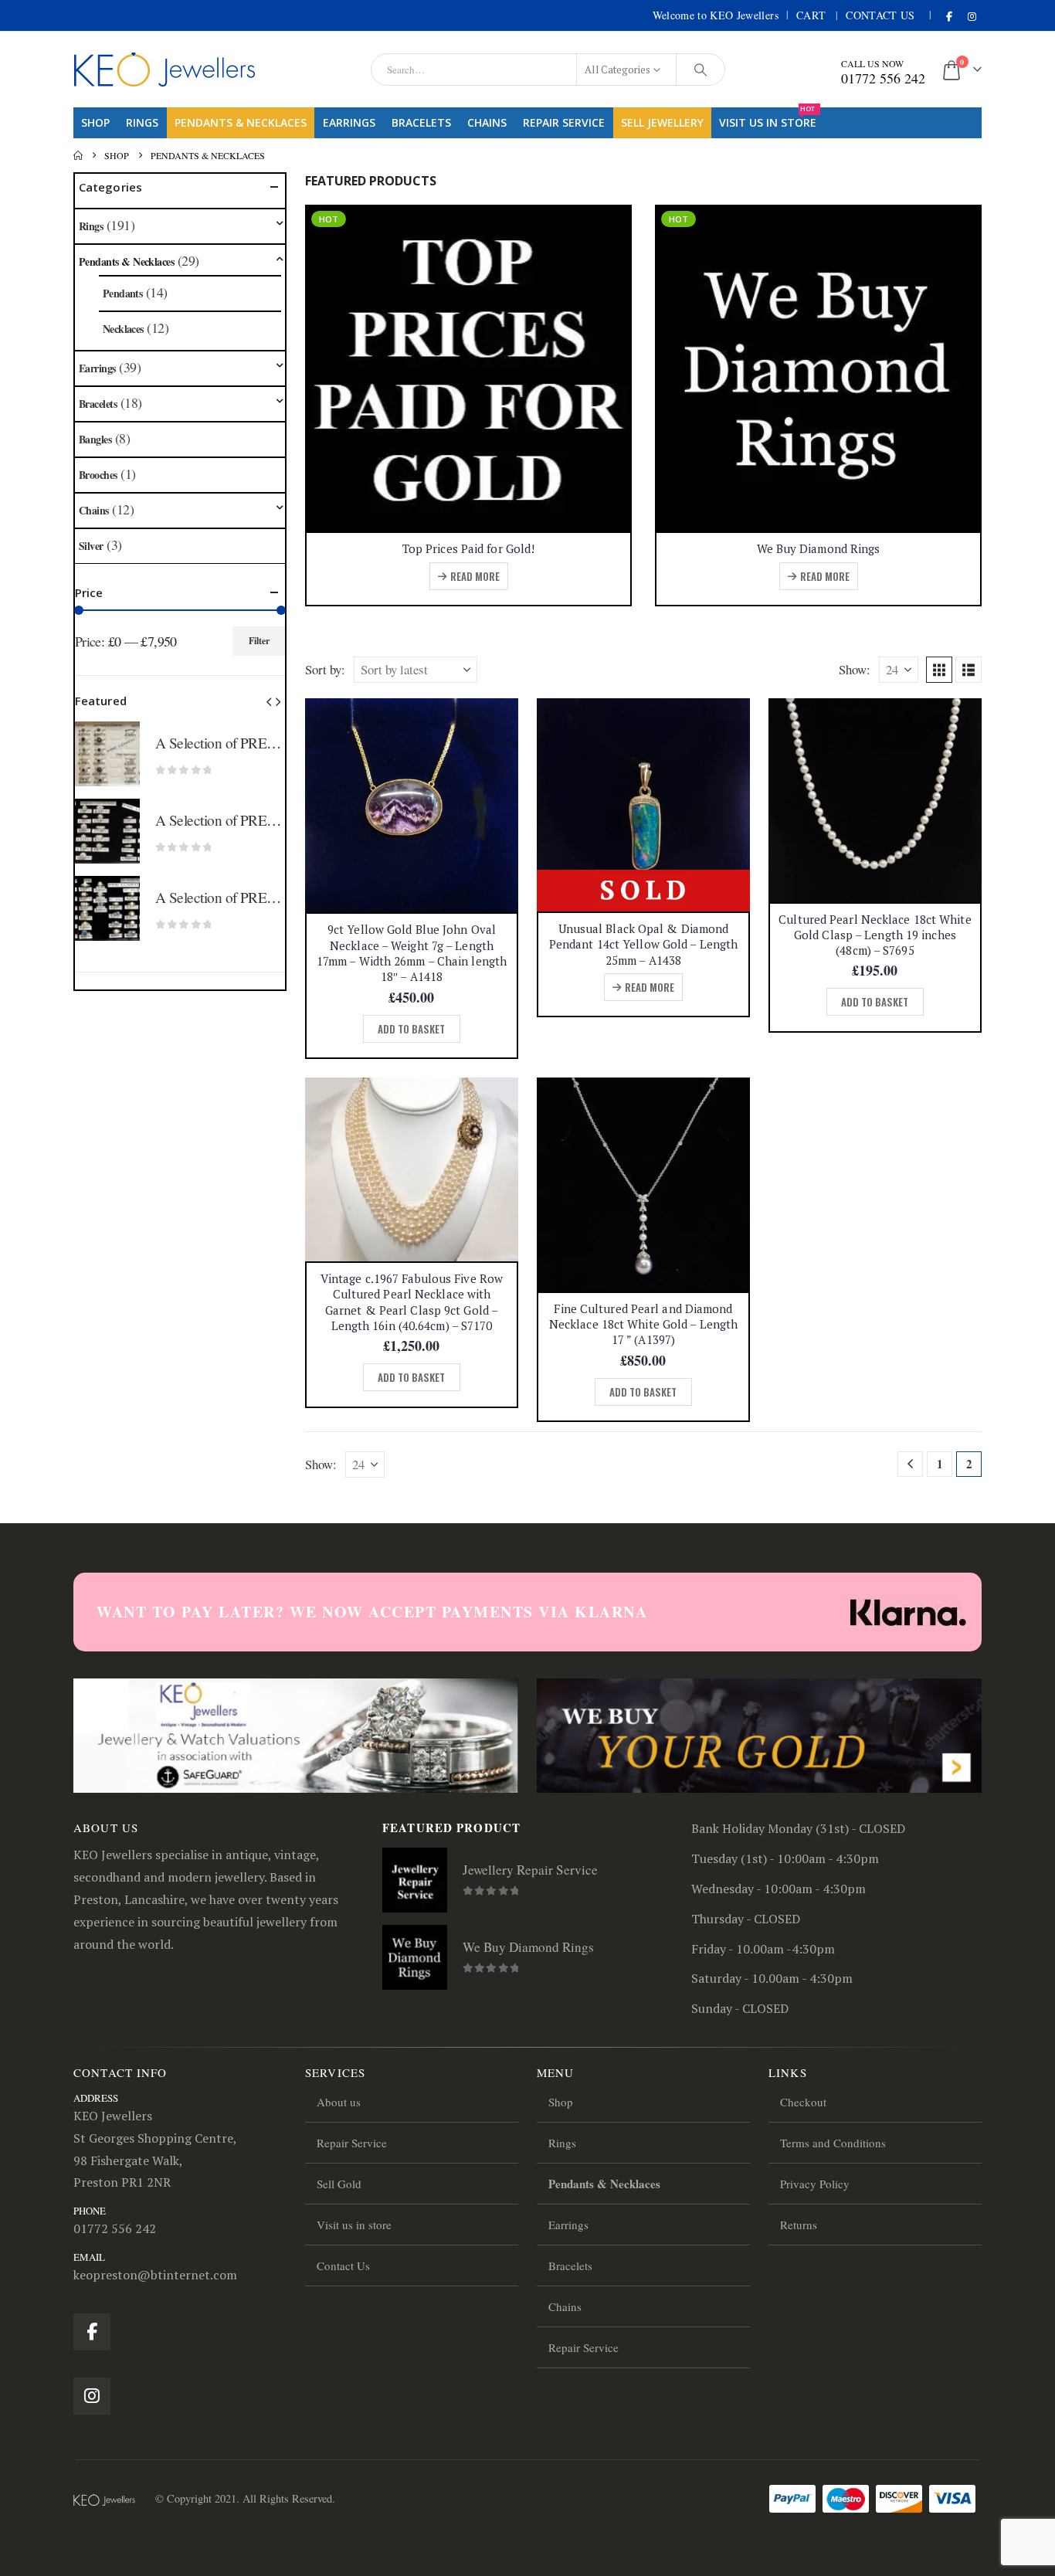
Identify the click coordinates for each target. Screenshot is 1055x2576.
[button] (939, 670)
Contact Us (880, 15)
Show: (855, 669)
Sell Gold (339, 2184)
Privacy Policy (815, 2184)
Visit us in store (768, 119)
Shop (95, 122)
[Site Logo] (165, 70)
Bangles (95, 439)
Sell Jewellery (662, 122)
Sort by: (325, 669)
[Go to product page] (412, 805)
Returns (799, 2225)
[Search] (701, 70)
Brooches (98, 475)
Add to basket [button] (411, 1029)
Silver (91, 546)
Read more (475, 576)
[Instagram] (972, 16)
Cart (811, 15)
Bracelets (421, 122)
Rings (142, 122)
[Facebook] (949, 16)
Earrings (349, 122)
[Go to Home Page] (78, 155)
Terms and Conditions (833, 2143)
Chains (487, 122)
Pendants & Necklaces (241, 122)
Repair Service (564, 122)
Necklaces (123, 329)
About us (339, 2102)
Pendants (123, 293)
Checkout (803, 2102)
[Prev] (910, 1464)
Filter (259, 641)
